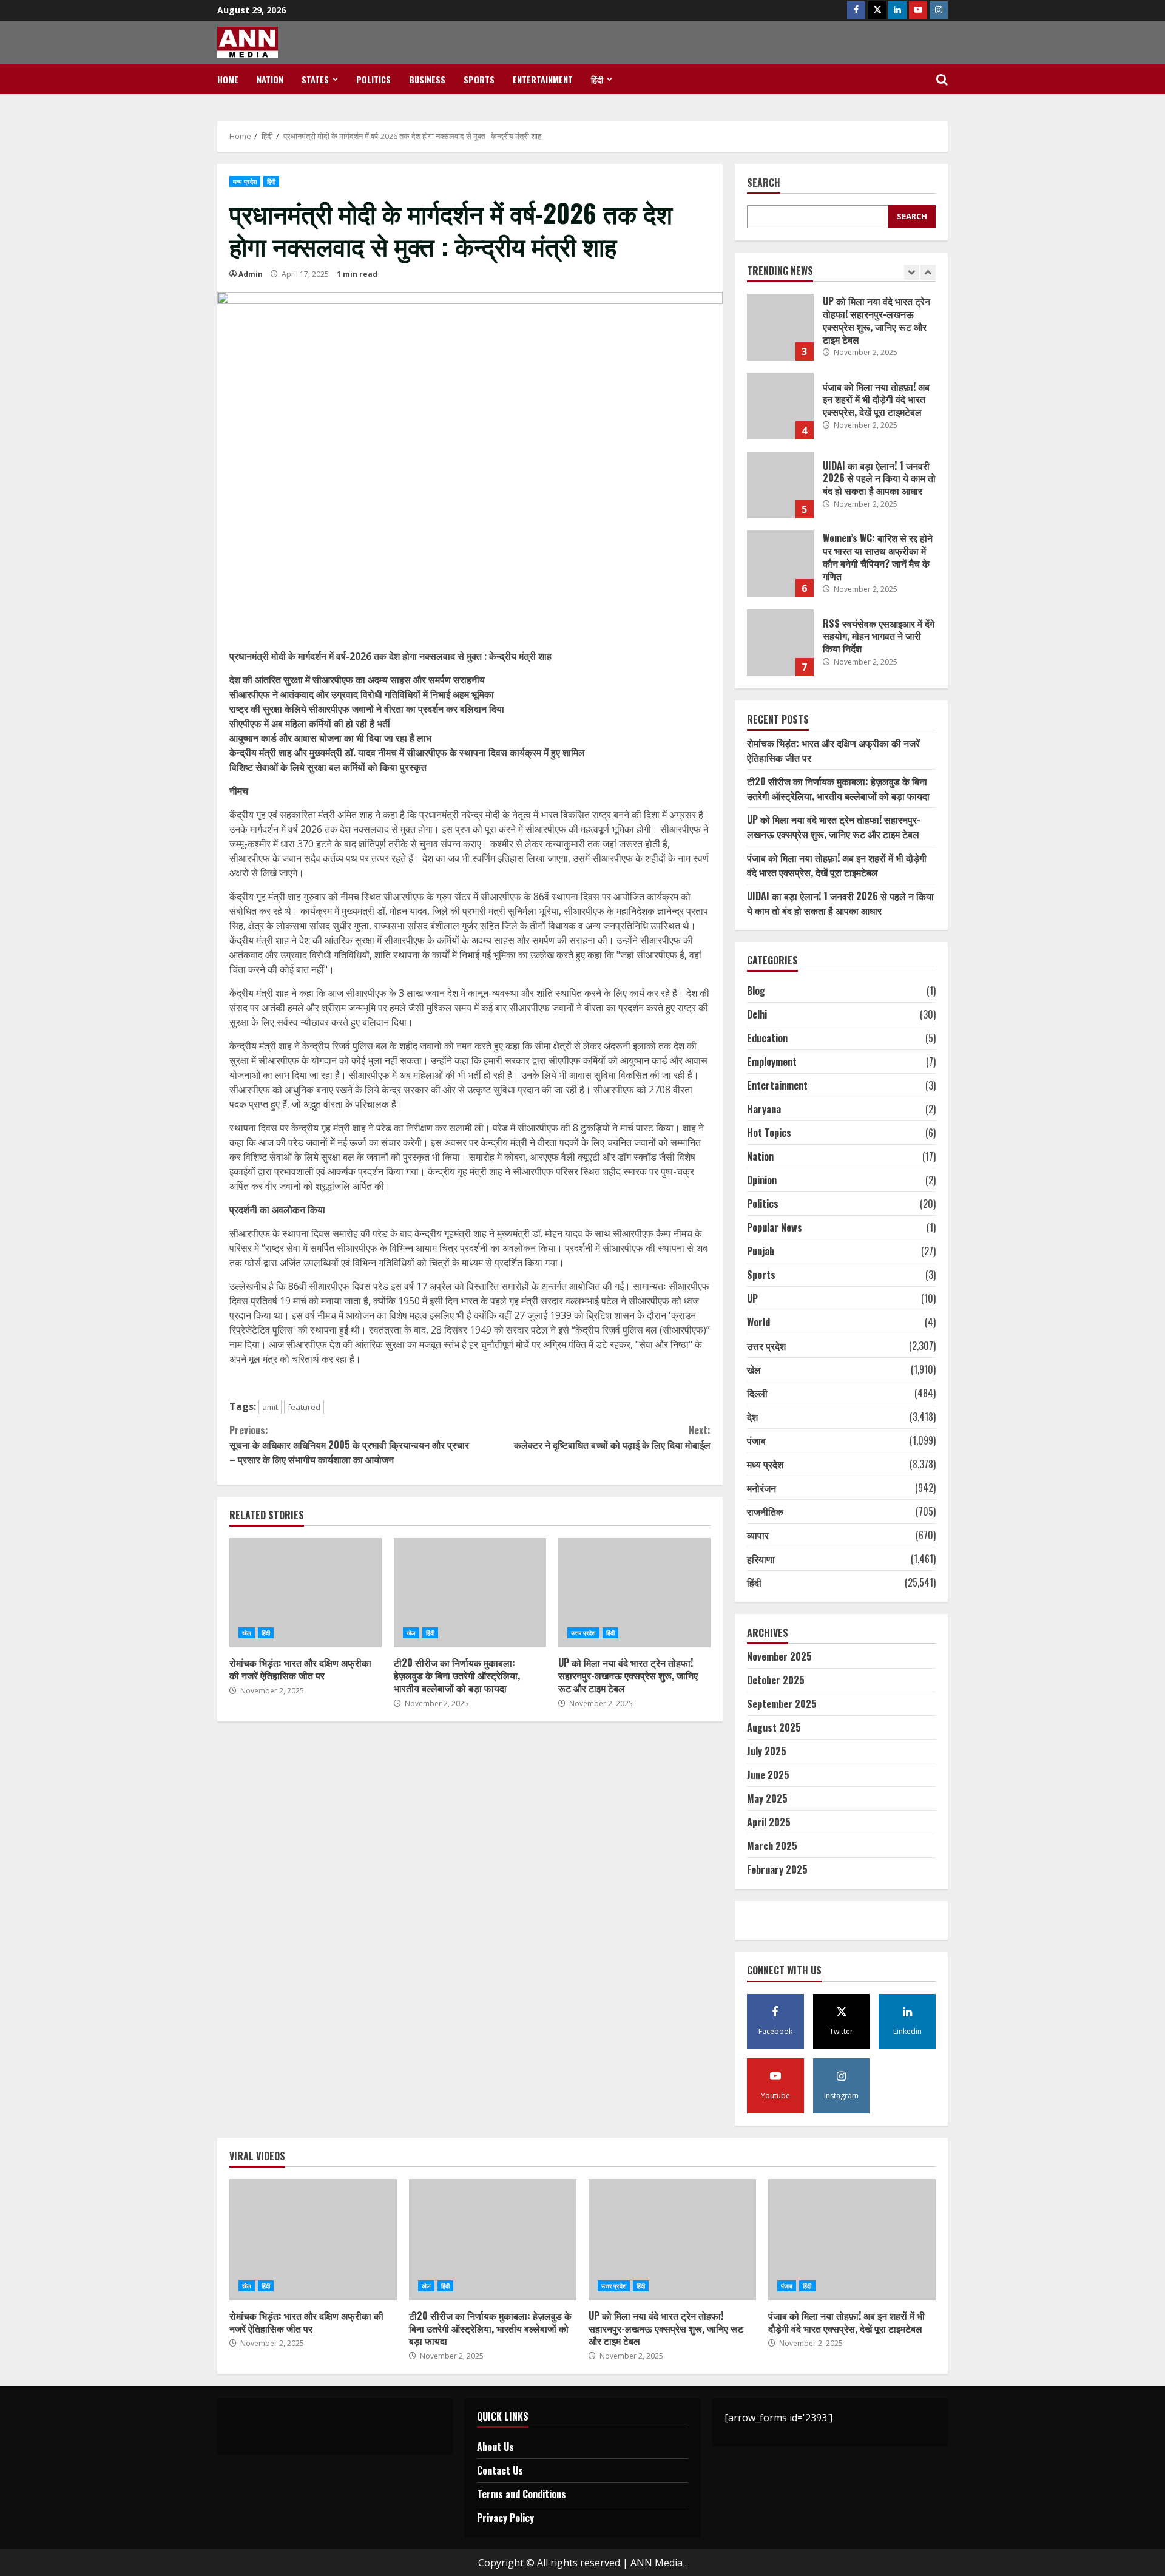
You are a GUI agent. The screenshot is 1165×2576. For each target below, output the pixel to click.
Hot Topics (769, 1133)
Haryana (764, 1109)
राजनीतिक (765, 1511)
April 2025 (769, 1822)
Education (767, 1038)
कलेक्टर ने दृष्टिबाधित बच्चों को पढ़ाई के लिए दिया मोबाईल (612, 1437)
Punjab (761, 1251)
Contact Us (500, 2470)
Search (764, 184)
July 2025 (767, 1751)
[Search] (942, 80)
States (315, 79)
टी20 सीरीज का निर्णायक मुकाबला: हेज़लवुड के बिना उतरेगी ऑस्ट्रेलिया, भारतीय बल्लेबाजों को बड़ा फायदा (470, 1593)
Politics (373, 79)
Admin (251, 274)
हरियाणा (761, 1559)
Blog (756, 991)
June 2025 (768, 1775)
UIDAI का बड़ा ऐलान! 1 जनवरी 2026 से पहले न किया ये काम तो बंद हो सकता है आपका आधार (780, 485)
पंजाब (756, 1440)
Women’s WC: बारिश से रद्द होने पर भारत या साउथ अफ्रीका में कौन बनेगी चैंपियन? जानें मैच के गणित (780, 564)
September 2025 (782, 1704)
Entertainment (543, 79)
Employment (772, 1062)
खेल (247, 1633)
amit (270, 1407)
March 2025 (772, 1846)
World (758, 1322)
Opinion (762, 1180)
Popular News (775, 1227)
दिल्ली (757, 1393)
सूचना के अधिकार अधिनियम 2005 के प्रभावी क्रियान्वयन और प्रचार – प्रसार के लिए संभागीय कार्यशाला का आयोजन (349, 1445)
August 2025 (774, 1727)
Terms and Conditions (522, 2494)
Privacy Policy (505, 2518)
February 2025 (777, 1869)
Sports (479, 79)
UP (752, 1298)
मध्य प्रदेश (245, 181)
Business (427, 79)
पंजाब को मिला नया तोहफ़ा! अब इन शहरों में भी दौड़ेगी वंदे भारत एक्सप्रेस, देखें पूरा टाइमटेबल (780, 406)
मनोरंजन (761, 1488)
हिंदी (597, 79)
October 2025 (776, 1680)
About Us (495, 2447)
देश (752, 1417)
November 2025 (779, 1656)
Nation (270, 79)
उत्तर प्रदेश (583, 1633)
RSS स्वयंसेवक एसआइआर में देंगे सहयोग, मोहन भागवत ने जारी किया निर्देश (780, 643)
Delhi (757, 1014)
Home (228, 79)
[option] (842, 333)
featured (304, 1407)
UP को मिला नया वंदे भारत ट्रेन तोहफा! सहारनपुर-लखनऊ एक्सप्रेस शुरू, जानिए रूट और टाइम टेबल (634, 1593)
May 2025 (767, 1798)
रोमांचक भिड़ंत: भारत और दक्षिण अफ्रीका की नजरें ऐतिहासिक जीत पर (306, 1593)
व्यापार (758, 1535)
